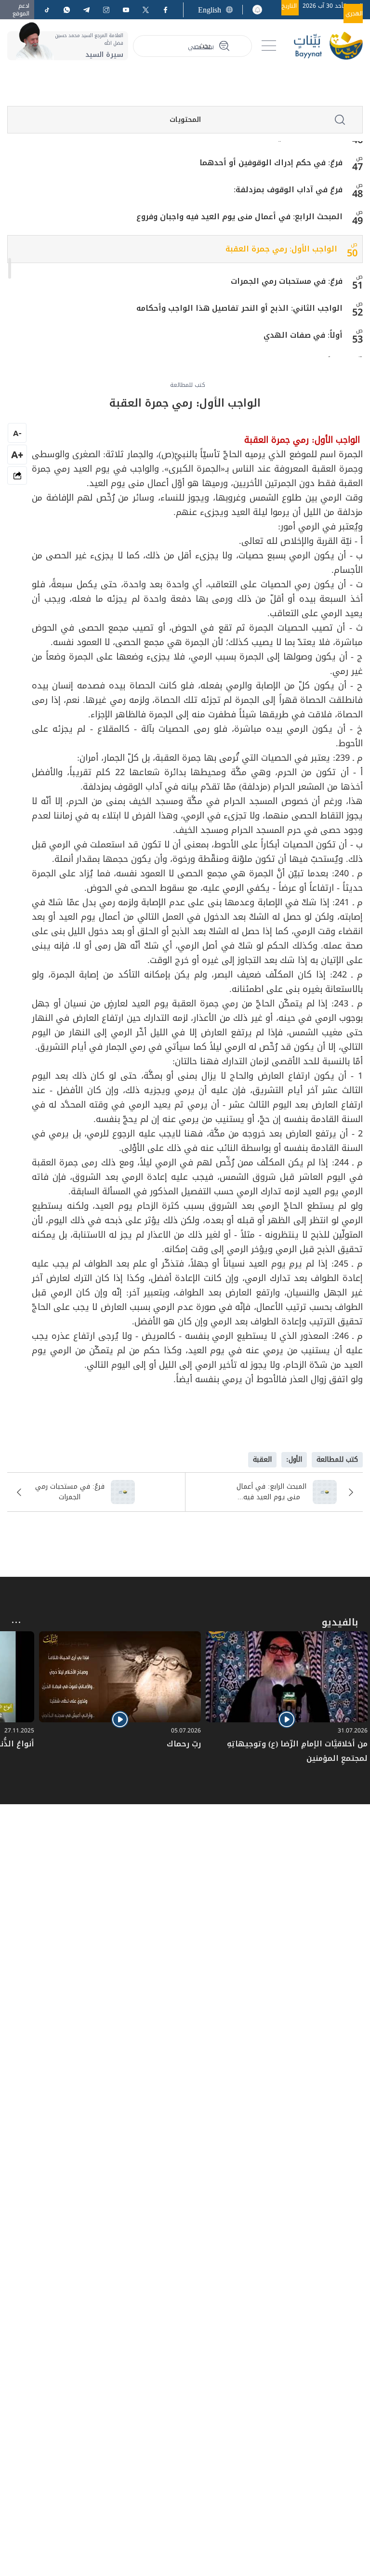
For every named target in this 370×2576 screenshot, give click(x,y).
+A (17, 455)
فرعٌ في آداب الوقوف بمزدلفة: (288, 190)
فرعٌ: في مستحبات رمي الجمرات (287, 281)
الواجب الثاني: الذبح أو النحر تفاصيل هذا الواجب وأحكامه (239, 308)
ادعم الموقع (21, 10)
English (210, 10)
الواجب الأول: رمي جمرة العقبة (281, 249)
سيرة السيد (104, 55)
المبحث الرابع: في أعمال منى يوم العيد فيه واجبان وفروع (239, 217)
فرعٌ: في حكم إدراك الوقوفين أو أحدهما (271, 163)
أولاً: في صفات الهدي (303, 335)
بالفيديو (340, 1622)
